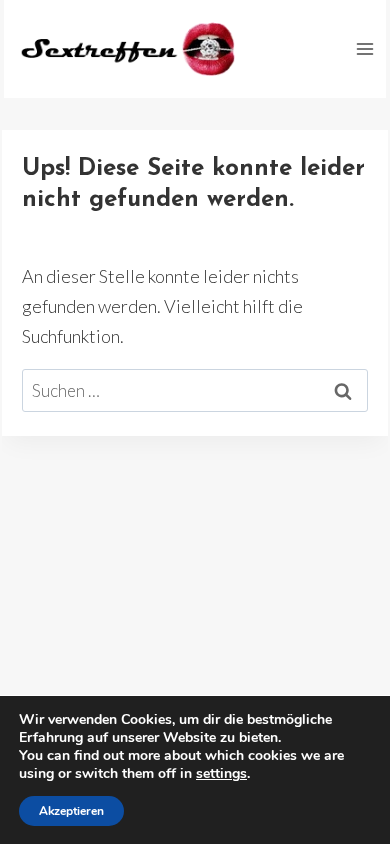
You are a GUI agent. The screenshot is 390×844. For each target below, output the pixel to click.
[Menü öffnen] (364, 48)
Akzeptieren (71, 811)
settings (221, 774)
